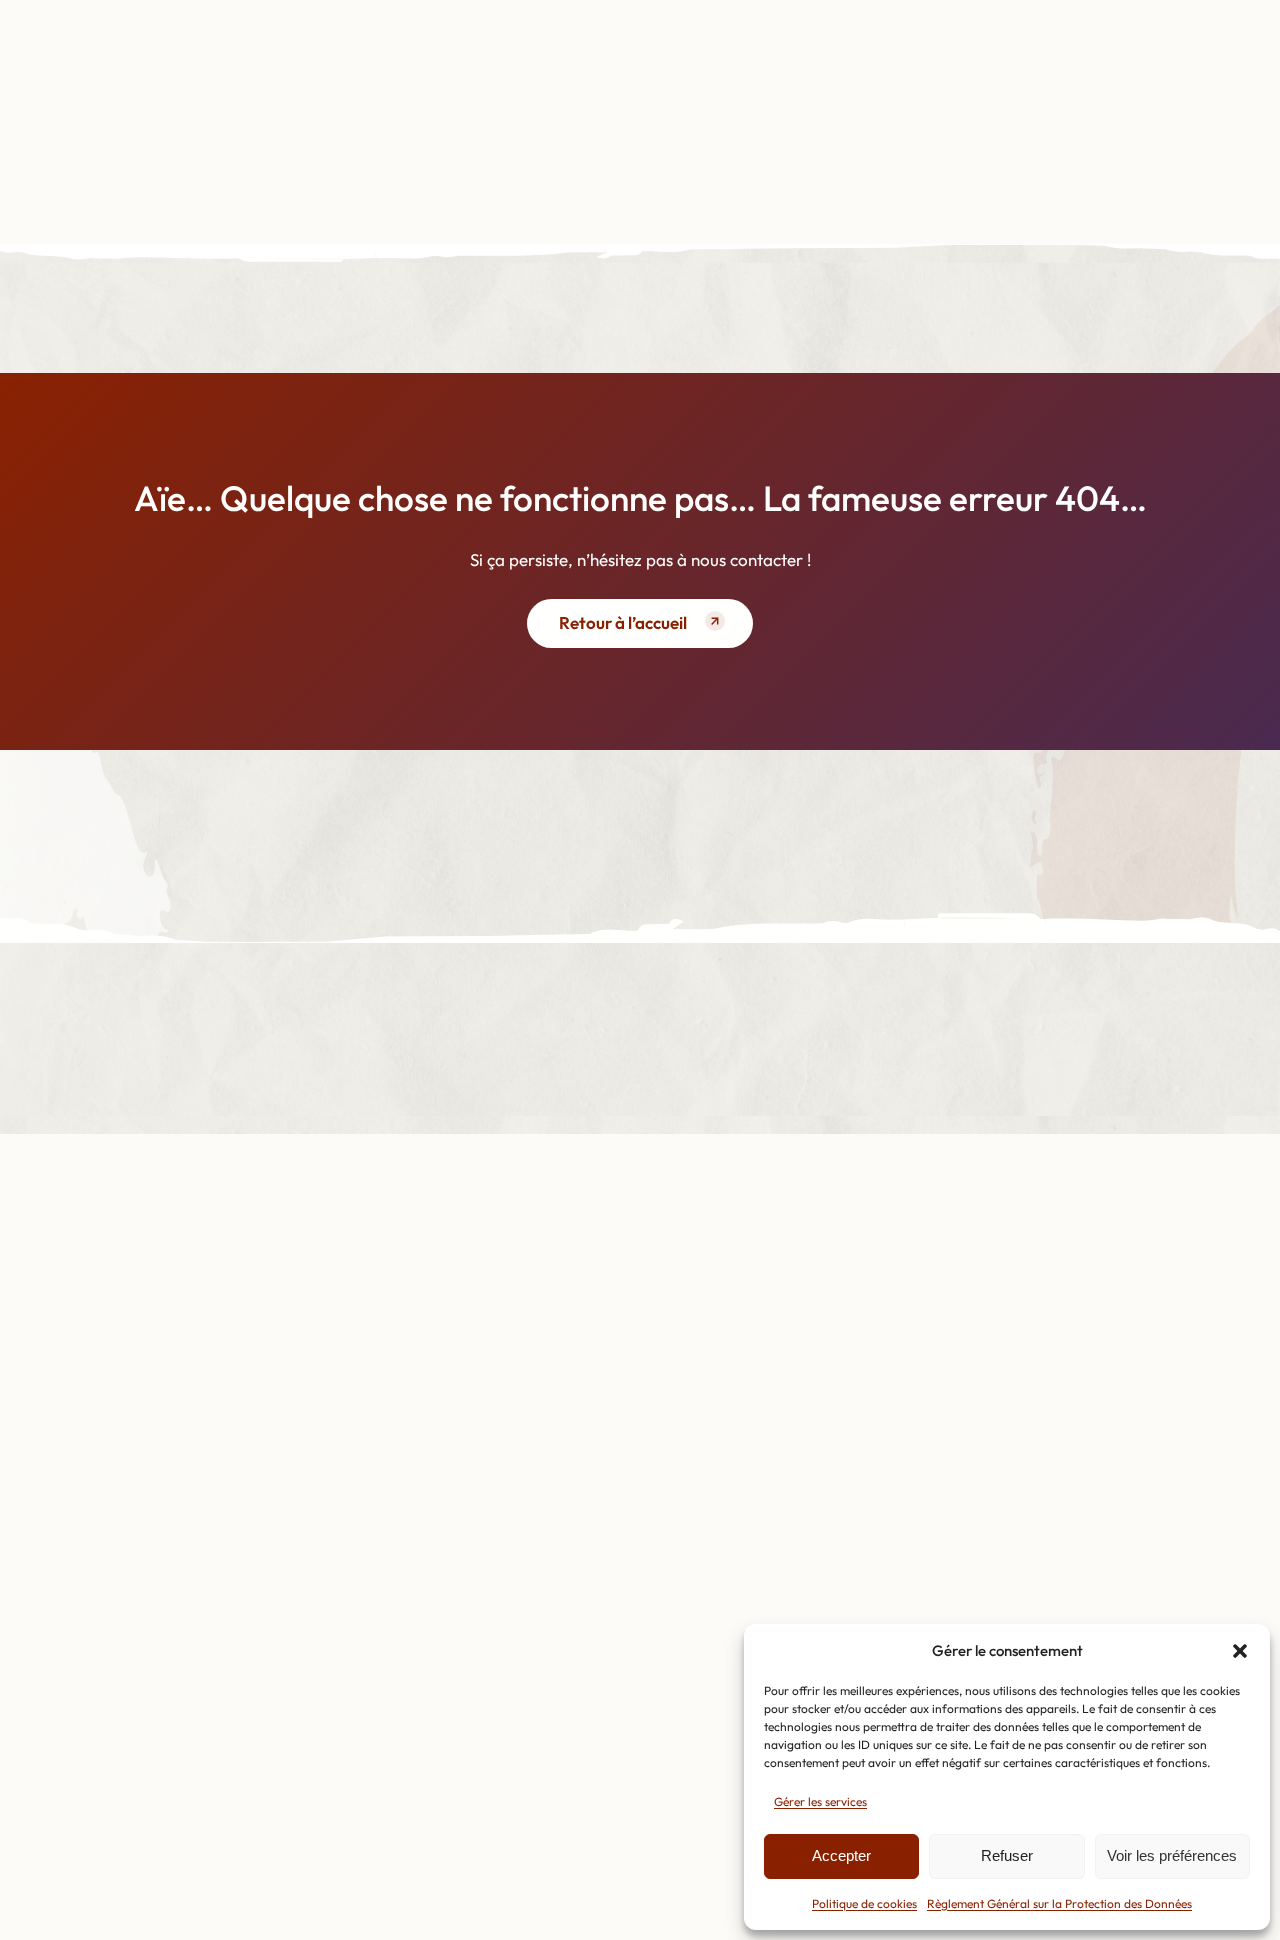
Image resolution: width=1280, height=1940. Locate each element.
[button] (1240, 1651)
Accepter (841, 1855)
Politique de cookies (864, 1903)
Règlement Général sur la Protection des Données (1059, 1903)
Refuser (1007, 1855)
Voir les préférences (1172, 1855)
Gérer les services (820, 1801)
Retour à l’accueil (623, 622)
